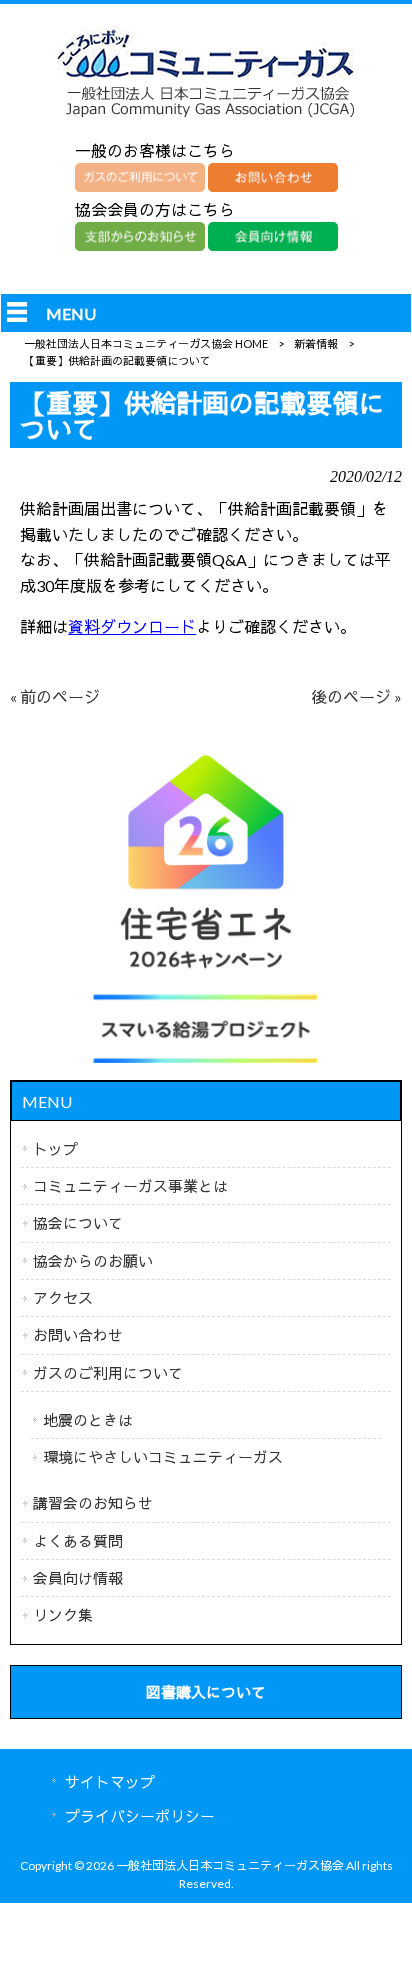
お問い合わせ (78, 1335)
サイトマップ (110, 1782)
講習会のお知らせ (93, 1503)
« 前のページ (55, 696)
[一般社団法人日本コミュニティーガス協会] (206, 116)
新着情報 (316, 343)
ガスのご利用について (108, 1373)
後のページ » (356, 696)
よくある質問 (78, 1541)
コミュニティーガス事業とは (130, 1186)
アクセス (63, 1298)
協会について (78, 1223)
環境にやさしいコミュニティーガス (163, 1457)
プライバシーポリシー (140, 1816)
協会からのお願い (93, 1261)
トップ (55, 1149)
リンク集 (63, 1615)
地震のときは (88, 1420)
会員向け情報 (78, 1578)
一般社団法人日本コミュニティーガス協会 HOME (146, 343)
